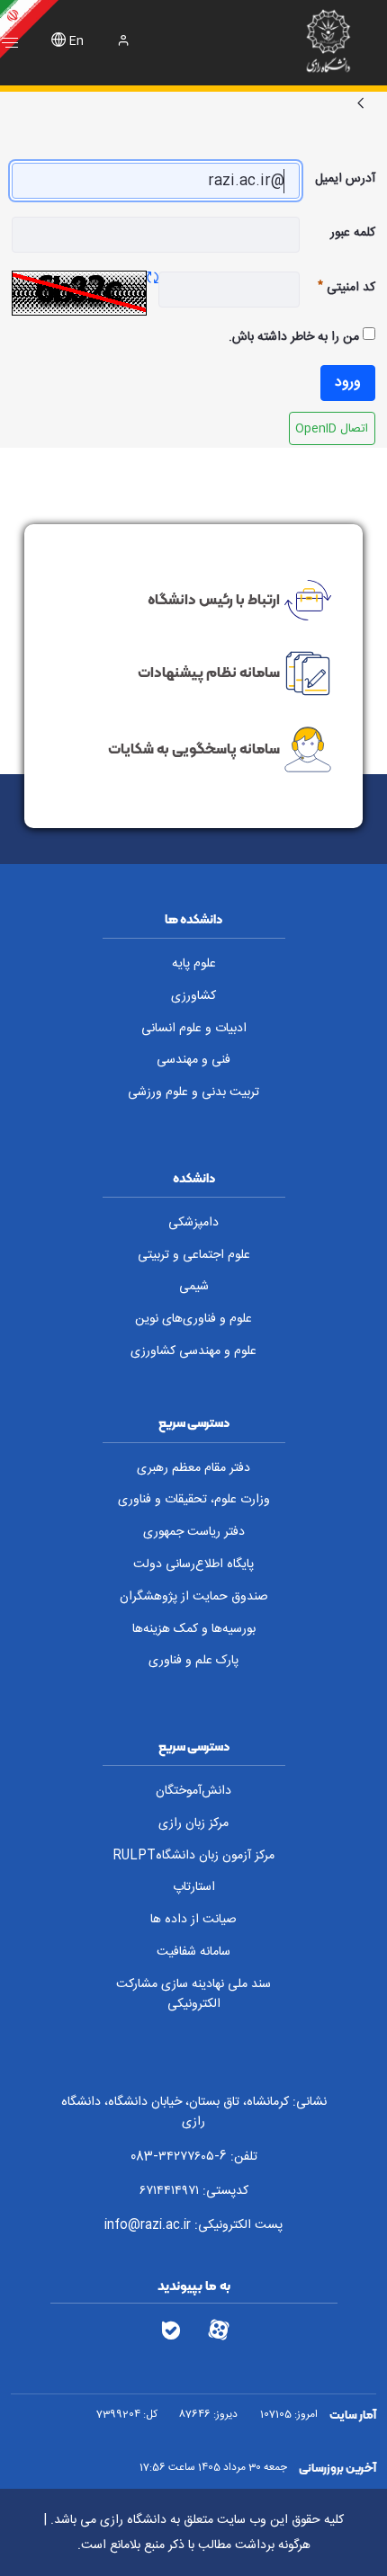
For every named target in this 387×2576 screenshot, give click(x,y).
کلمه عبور (353, 233)
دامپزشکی (193, 1223)
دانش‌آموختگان (193, 1791)
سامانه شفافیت (193, 1952)
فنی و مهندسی (193, 1060)
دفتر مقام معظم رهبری (193, 1468)
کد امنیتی (337, 288)
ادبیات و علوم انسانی (194, 1029)
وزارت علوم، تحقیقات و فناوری (194, 1500)
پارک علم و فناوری (193, 1661)
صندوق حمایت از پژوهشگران (194, 1597)
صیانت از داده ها (193, 1920)
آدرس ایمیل (345, 179)
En (76, 42)
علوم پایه (194, 964)
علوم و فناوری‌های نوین (193, 1319)
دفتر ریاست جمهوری (194, 1532)
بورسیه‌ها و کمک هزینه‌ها (194, 1629)
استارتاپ (194, 1887)
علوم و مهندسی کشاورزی (193, 1351)
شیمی (194, 1287)
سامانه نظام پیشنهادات (209, 672)
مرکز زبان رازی (193, 1823)
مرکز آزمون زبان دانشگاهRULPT (193, 1856)
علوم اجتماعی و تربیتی (194, 1255)
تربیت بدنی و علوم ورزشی (193, 1092)
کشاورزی (193, 996)
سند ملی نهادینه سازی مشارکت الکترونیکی (193, 1995)
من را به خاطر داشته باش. (296, 337)
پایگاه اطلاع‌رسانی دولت (193, 1564)
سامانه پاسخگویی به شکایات (194, 748)
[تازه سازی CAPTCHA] (153, 280)
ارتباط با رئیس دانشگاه (214, 598)
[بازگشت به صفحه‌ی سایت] (361, 105)
